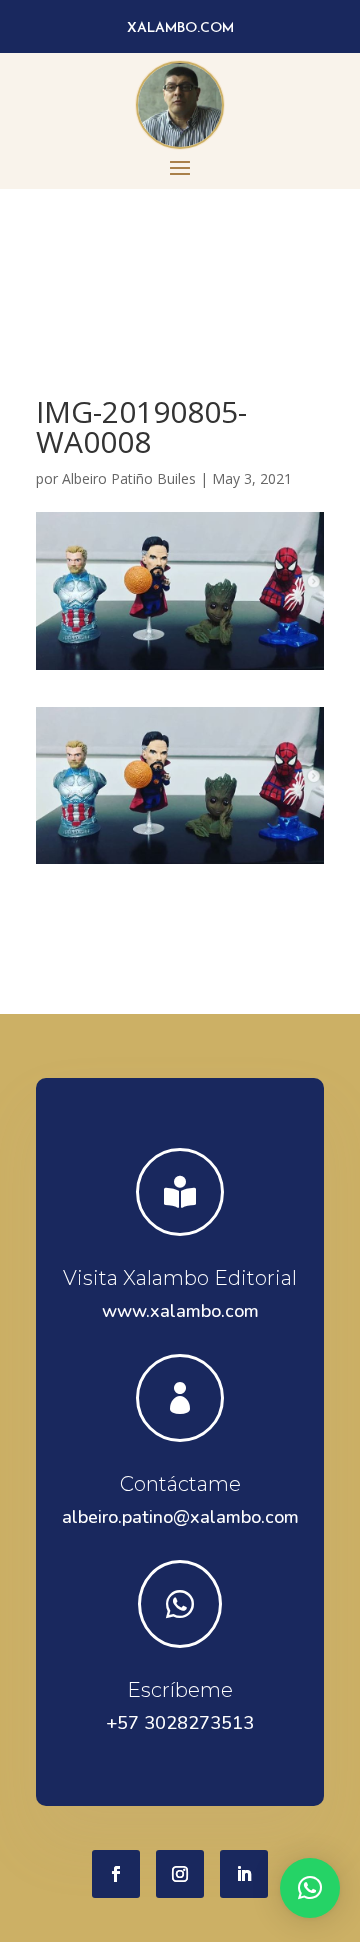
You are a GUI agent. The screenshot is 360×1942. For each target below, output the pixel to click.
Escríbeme (180, 1690)
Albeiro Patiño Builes (129, 478)
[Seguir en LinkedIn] (244, 1874)
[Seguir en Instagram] (180, 1874)
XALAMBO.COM (180, 28)
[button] (310, 1888)
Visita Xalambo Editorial (180, 1278)
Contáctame (180, 1484)
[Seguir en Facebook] (116, 1874)
